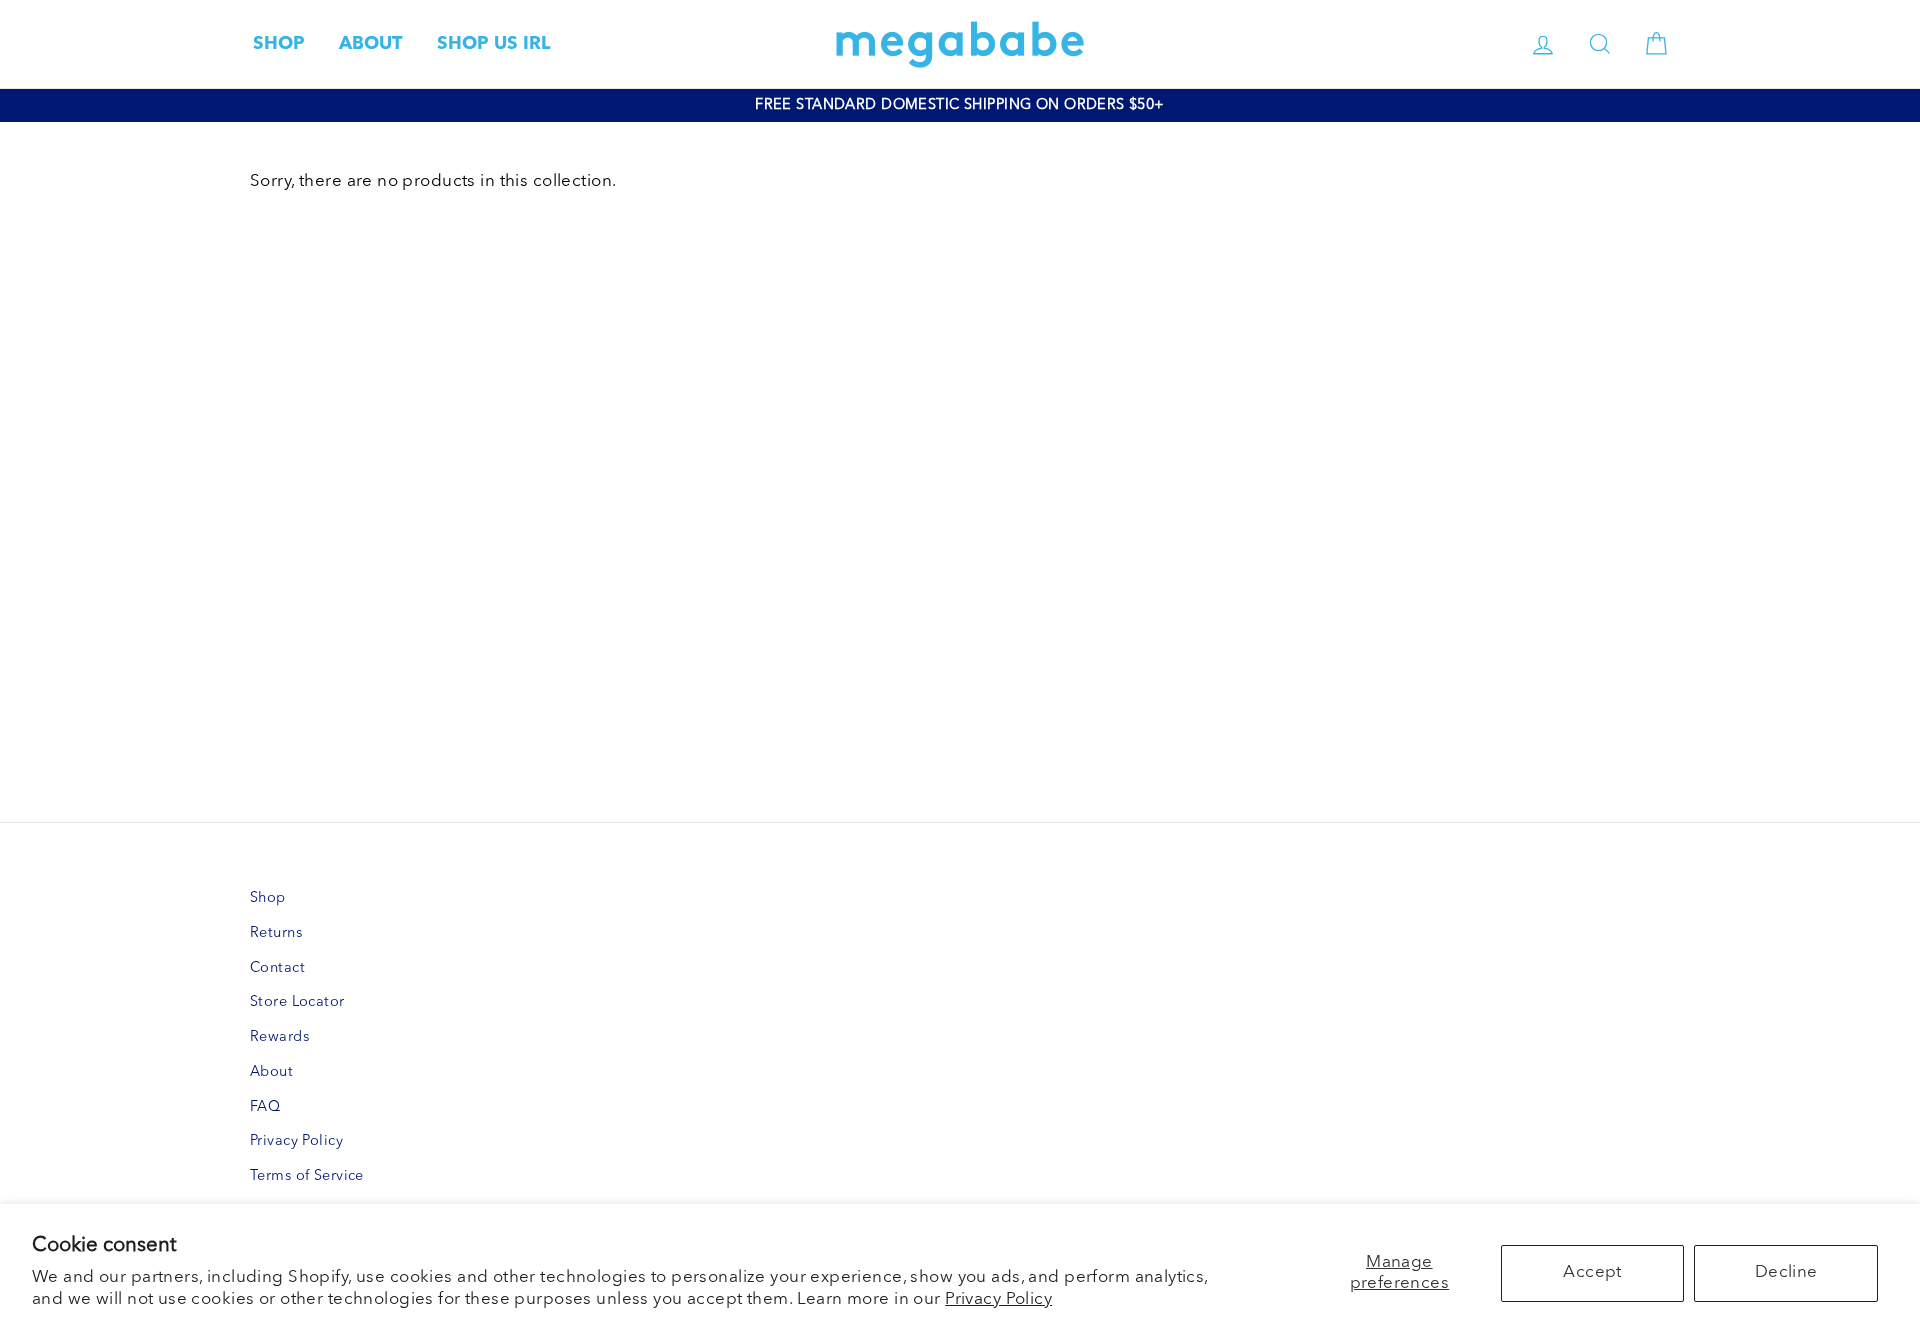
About (271, 1072)
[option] (960, 105)
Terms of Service (307, 1176)
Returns (276, 933)
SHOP (279, 44)
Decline (1786, 1272)
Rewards (279, 1037)
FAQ (265, 1107)
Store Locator (297, 1002)
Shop (268, 898)
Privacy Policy (998, 1299)
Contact (277, 968)
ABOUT (370, 44)
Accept (1592, 1272)
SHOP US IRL (493, 44)
